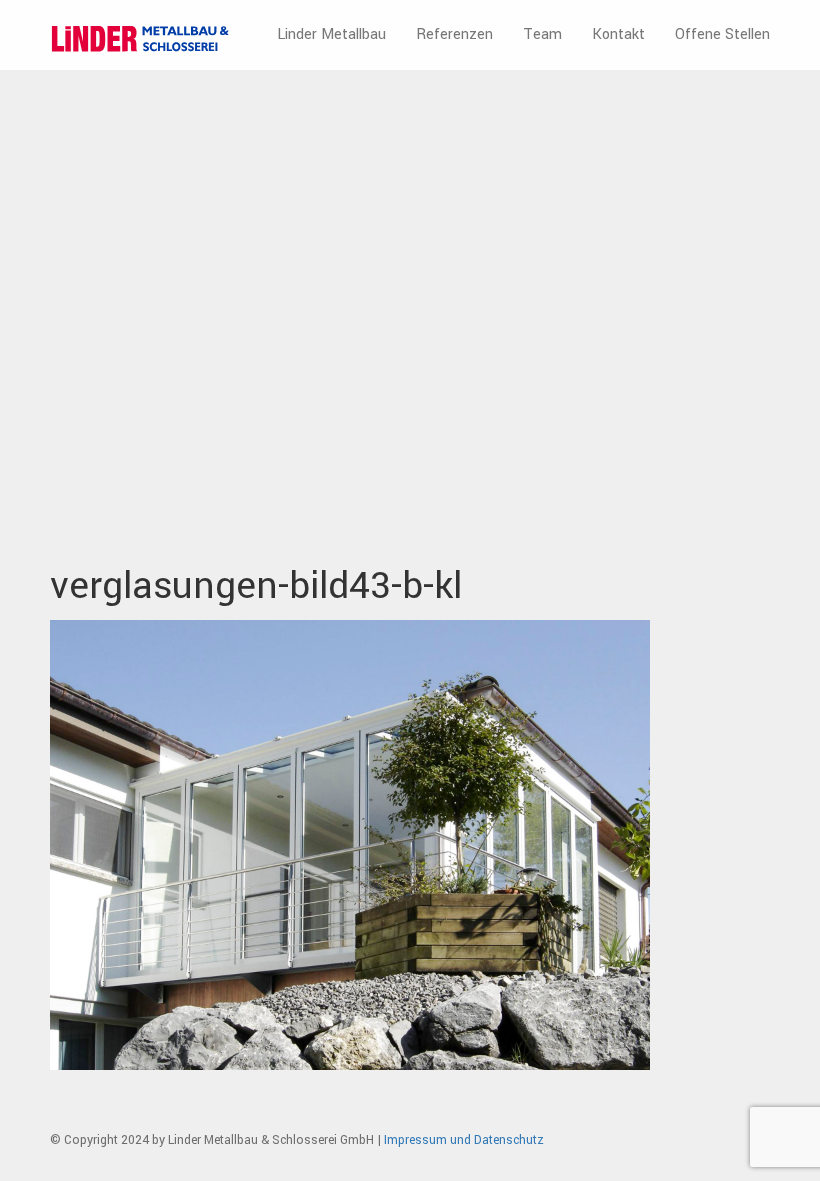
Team (542, 34)
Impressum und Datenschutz (464, 1140)
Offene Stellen (722, 34)
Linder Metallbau (331, 34)
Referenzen (454, 34)
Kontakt (618, 34)
